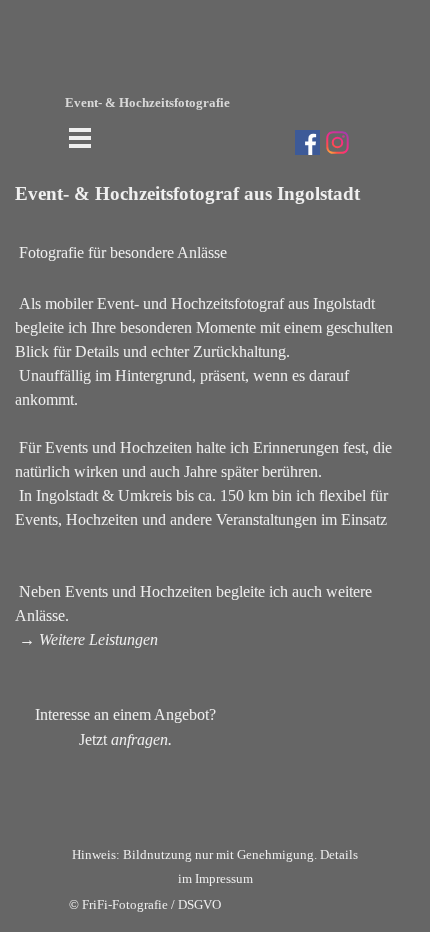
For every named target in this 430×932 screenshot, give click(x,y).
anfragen (139, 739)
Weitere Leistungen (98, 639)
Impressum (224, 878)
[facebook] (307, 142)
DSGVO (199, 904)
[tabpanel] (215, 466)
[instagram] (337, 142)
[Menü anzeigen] (80, 137)
